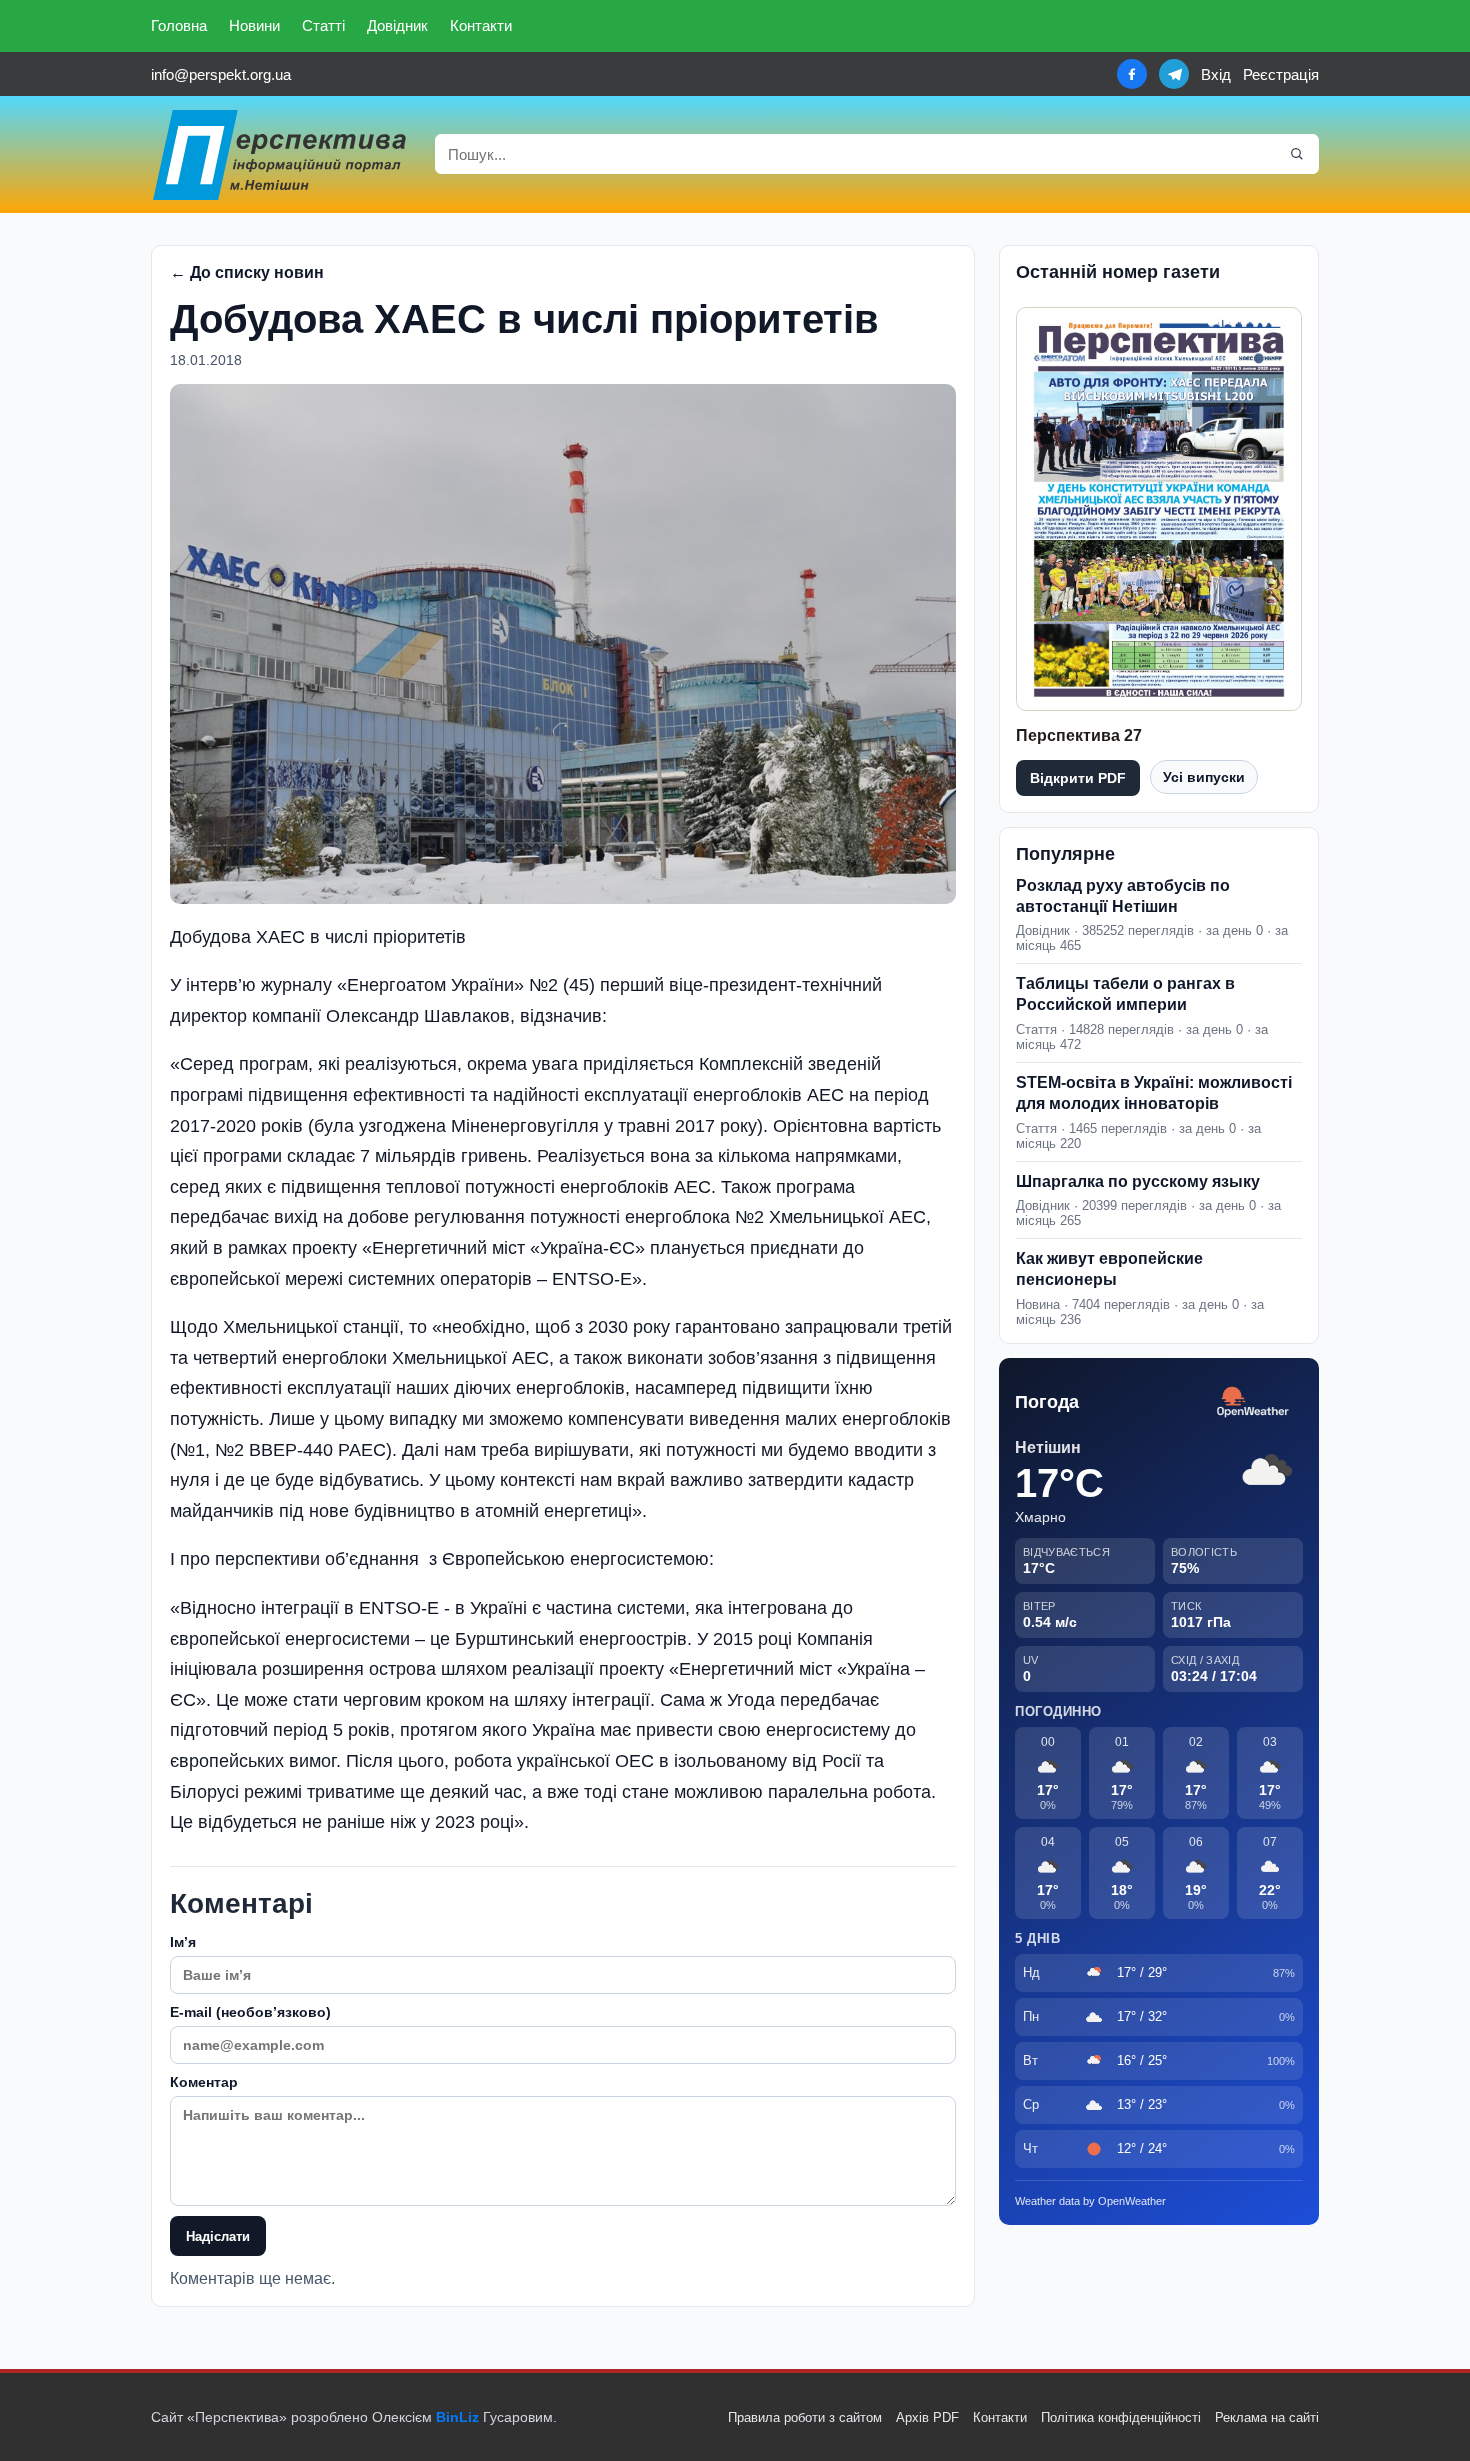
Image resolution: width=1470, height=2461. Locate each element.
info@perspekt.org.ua (221, 74)
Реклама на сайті (1267, 2417)
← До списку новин (247, 272)
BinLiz (457, 2417)
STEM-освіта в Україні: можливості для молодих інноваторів (1154, 1093)
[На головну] (281, 154)
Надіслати (218, 2236)
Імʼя (183, 1942)
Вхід (1216, 74)
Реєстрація (1281, 74)
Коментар (204, 2082)
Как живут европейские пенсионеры (1109, 1269)
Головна (179, 25)
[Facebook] (1132, 74)
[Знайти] (1297, 154)
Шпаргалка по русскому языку (1138, 1181)
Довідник (397, 25)
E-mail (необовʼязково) (250, 2012)
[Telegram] (1174, 74)
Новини (254, 25)
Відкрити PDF (1078, 778)
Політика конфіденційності (1121, 2417)
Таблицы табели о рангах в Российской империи (1125, 994)
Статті (323, 25)
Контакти (481, 25)
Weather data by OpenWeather (1090, 2201)
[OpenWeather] (1253, 1402)
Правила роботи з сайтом (805, 2417)
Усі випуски (1204, 777)
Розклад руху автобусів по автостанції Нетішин (1123, 896)
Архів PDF (927, 2417)
